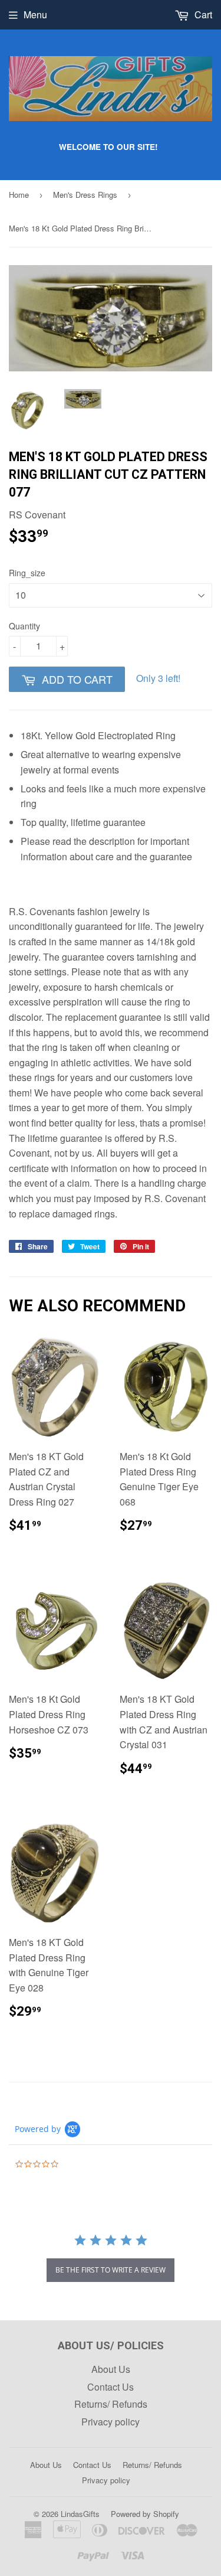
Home (19, 195)
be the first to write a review (111, 2270)
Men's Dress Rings (85, 195)
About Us (111, 2369)
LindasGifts (80, 2514)
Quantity (24, 626)
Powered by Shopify (145, 2514)
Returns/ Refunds (111, 2404)
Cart (202, 14)
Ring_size (27, 573)
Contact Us (111, 2387)
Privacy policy (111, 2422)
